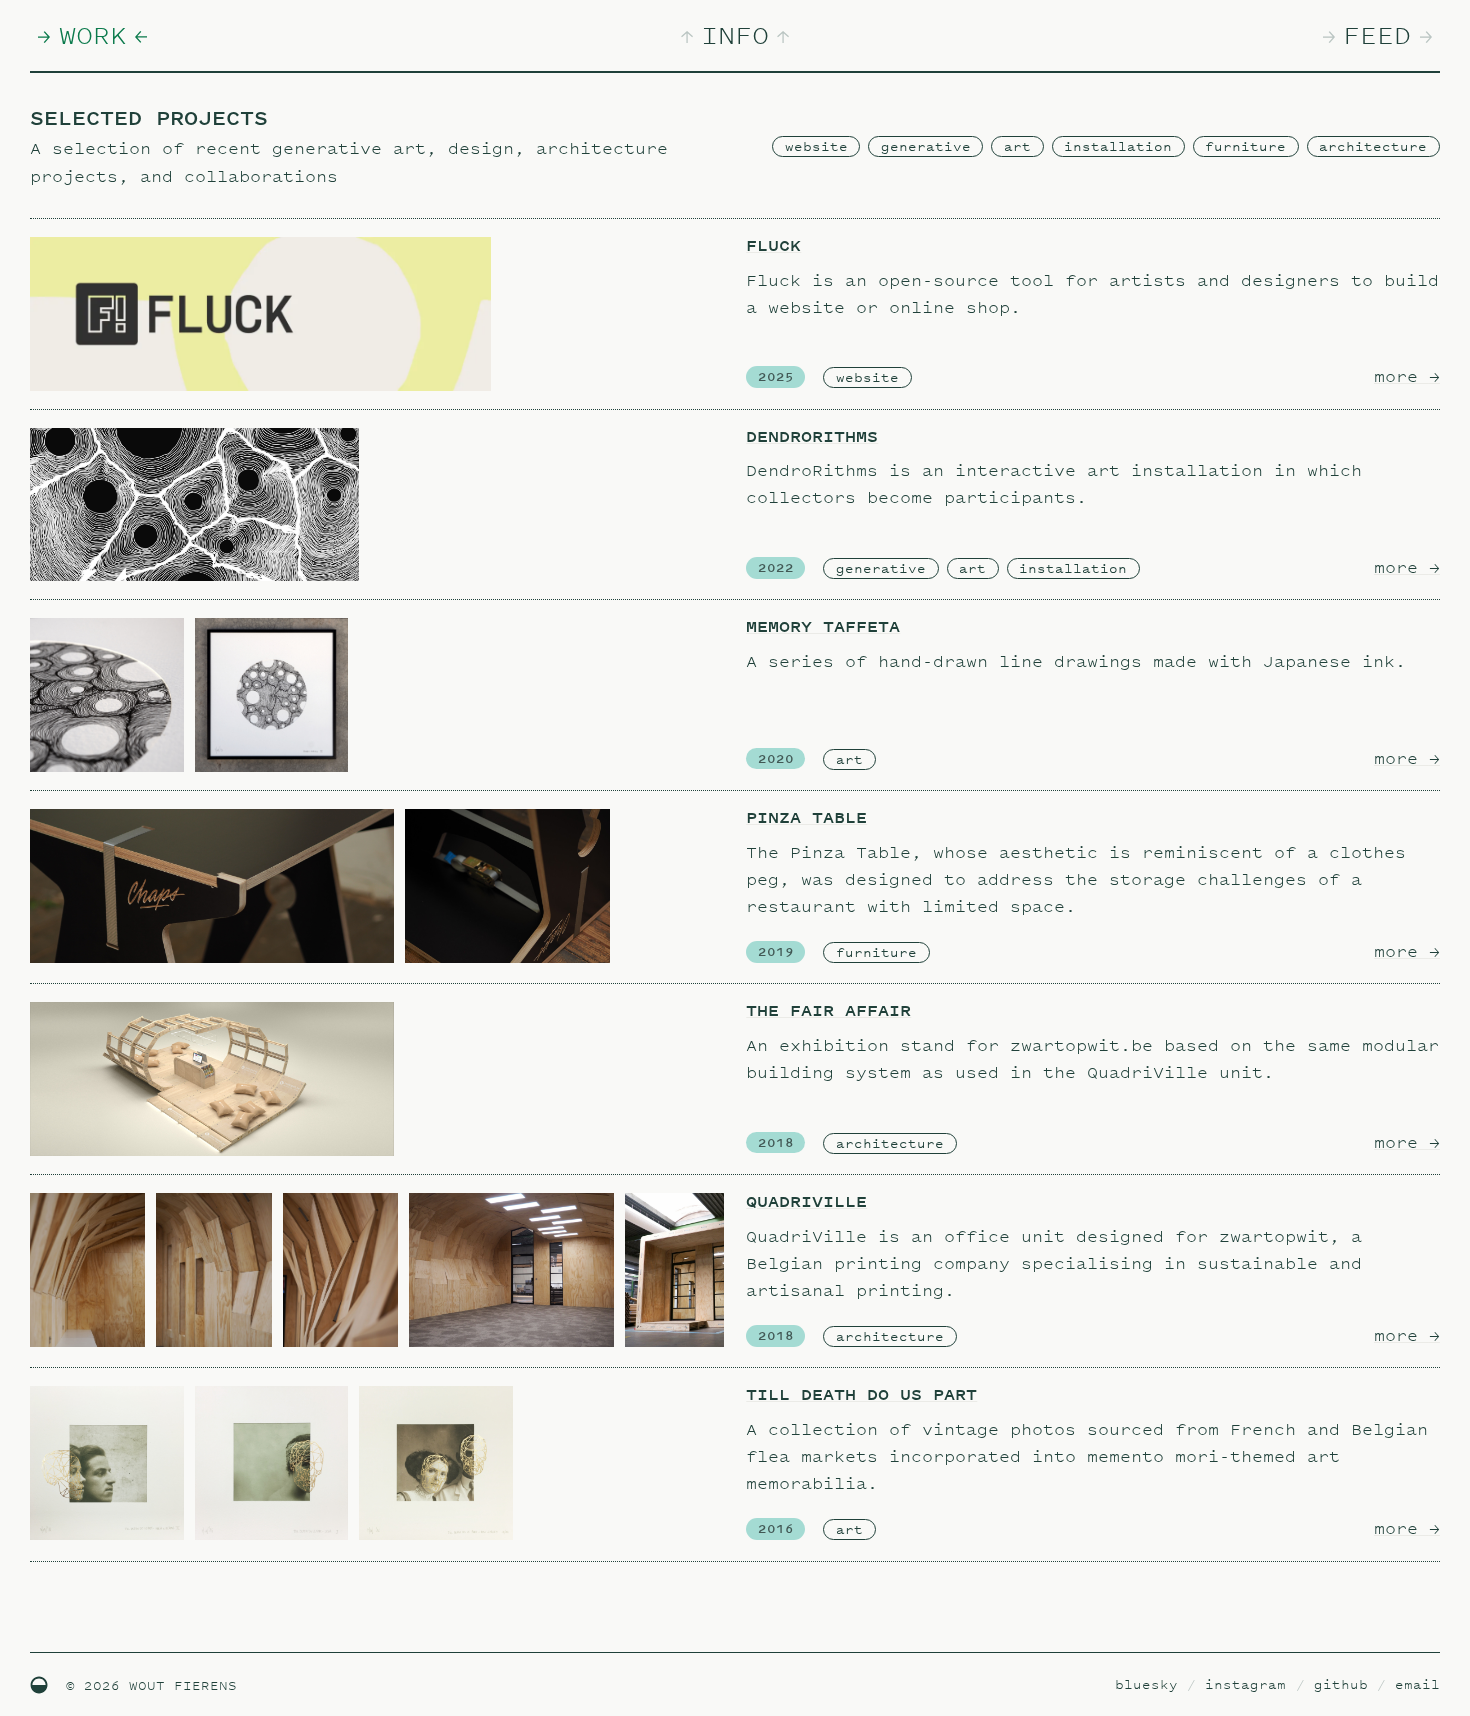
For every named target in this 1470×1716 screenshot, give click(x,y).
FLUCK (773, 245)
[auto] (39, 1685)
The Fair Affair (828, 1010)
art (1017, 146)
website (816, 146)
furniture (1245, 146)
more (1407, 376)
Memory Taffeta (823, 626)
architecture (1373, 146)
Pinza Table (806, 817)
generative (926, 146)
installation (1118, 146)
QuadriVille (806, 1201)
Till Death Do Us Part (861, 1394)
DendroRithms (812, 436)
